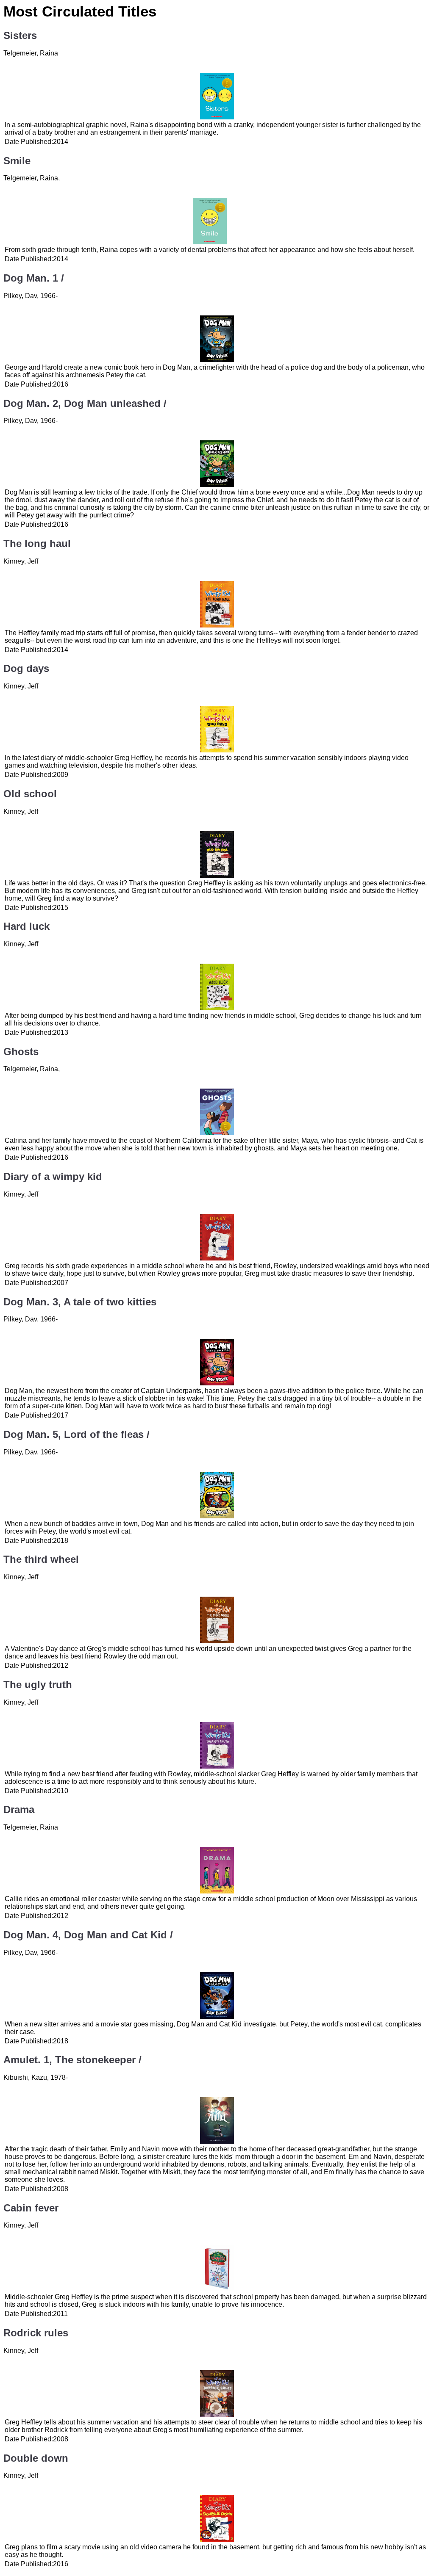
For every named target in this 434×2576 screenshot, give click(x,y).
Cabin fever (31, 2208)
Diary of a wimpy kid (53, 1176)
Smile (17, 161)
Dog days (26, 668)
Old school (30, 794)
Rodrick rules (36, 2333)
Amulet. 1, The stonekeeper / (72, 2060)
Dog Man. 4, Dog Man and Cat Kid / (88, 1935)
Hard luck (26, 926)
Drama (19, 1809)
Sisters (20, 35)
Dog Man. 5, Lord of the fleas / (77, 1434)
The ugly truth (38, 1685)
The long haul (37, 543)
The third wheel (41, 1559)
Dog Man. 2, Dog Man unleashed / (85, 403)
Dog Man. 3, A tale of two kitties (80, 1302)
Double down (36, 2458)
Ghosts (21, 1052)
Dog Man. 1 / (34, 278)
